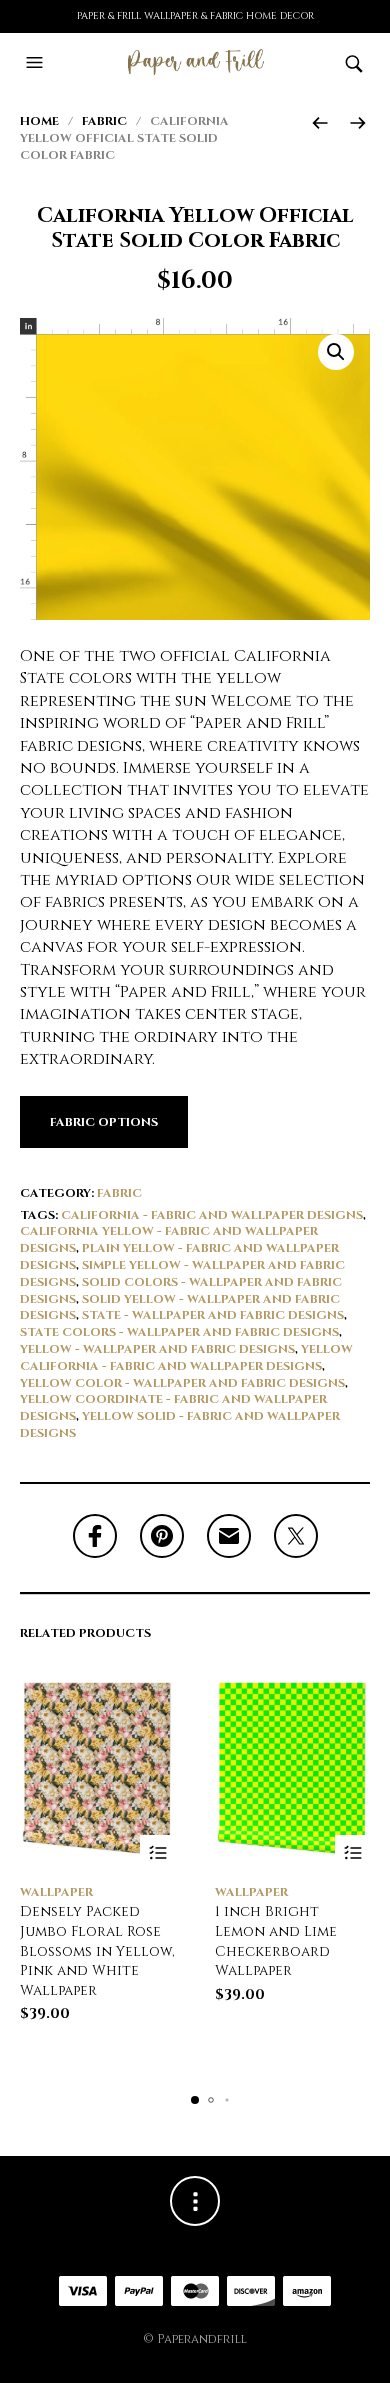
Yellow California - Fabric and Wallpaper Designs (186, 1357)
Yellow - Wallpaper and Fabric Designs (157, 1349)
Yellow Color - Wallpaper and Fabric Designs (182, 1383)
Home (39, 121)
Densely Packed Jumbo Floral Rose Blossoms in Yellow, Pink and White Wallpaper (97, 1950)
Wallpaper (56, 1892)
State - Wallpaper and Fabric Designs (213, 1315)
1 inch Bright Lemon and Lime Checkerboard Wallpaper (276, 1941)
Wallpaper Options (157, 1852)
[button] (37, 63)
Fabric (104, 121)
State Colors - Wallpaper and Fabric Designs (179, 1332)
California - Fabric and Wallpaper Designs (212, 1215)
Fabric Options (104, 1122)
